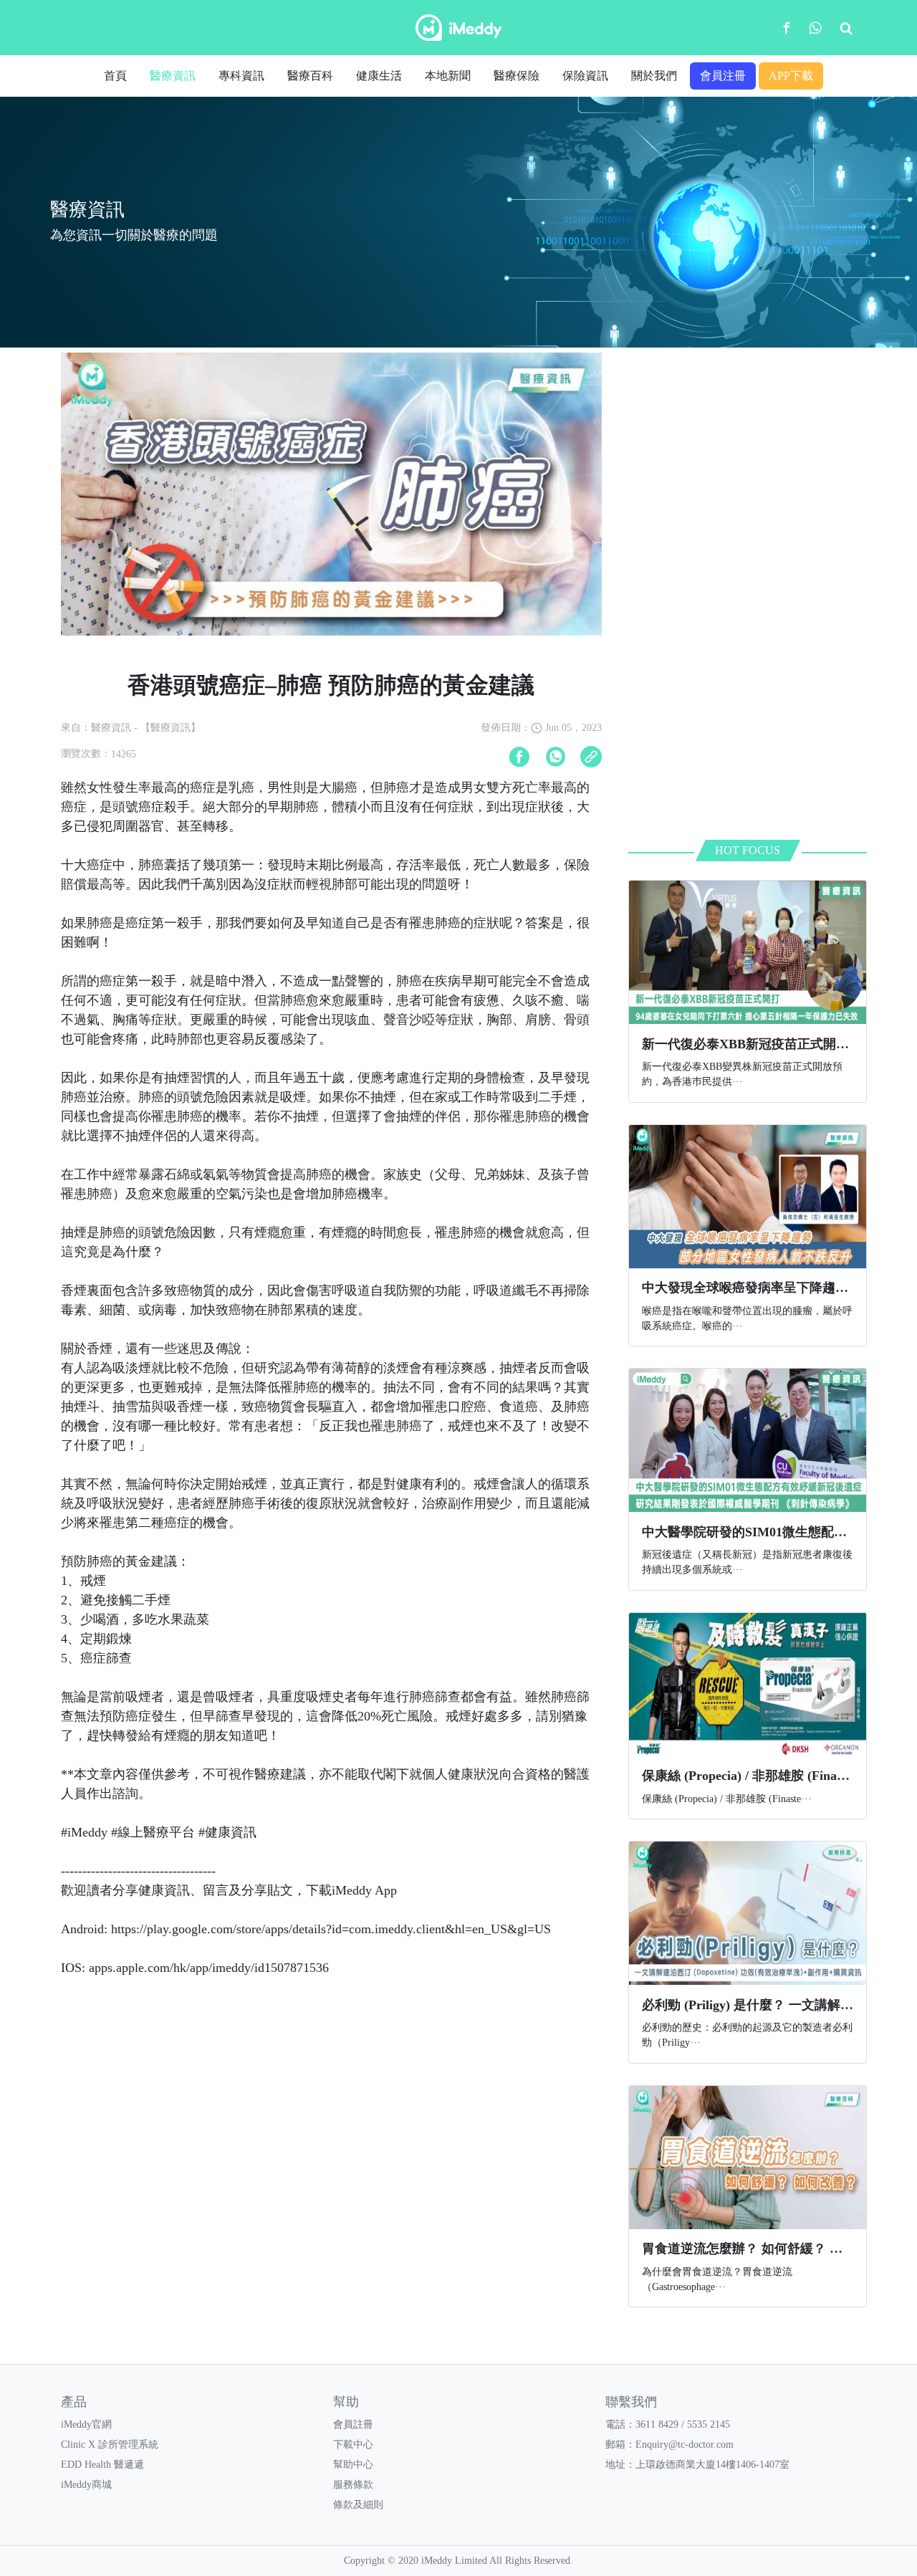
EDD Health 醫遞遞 (102, 2465)
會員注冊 (723, 76)
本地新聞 (448, 76)
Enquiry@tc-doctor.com (685, 2445)
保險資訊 (585, 76)
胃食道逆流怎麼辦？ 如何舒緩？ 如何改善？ (768, 2249)
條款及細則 (358, 2505)
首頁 (115, 76)
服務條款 (353, 2485)
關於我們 (654, 76)
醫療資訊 (173, 76)
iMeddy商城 (86, 2485)
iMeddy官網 (86, 2424)
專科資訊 (241, 76)
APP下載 (791, 76)
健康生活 (379, 76)
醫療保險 (517, 76)
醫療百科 (310, 76)
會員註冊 (353, 2424)
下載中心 (353, 2445)
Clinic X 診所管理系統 (110, 2445)
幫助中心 (353, 2465)
